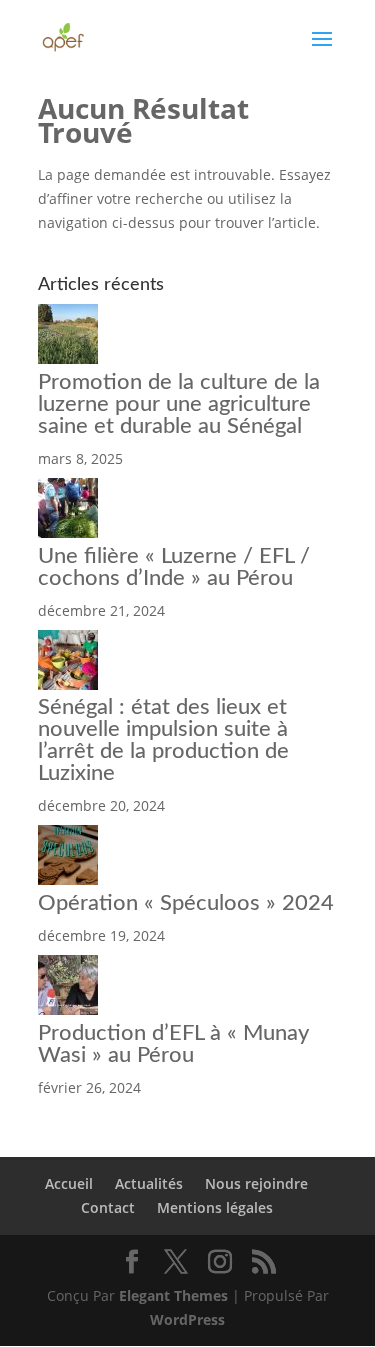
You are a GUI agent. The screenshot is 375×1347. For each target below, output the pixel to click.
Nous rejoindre (256, 1183)
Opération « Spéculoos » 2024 (186, 903)
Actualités (149, 1183)
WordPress (187, 1319)
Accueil (69, 1183)
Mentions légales (215, 1207)
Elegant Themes (173, 1295)
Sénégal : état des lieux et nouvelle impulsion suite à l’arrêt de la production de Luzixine (163, 740)
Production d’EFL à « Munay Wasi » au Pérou (173, 1044)
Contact (108, 1207)
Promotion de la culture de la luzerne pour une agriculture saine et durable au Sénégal (179, 404)
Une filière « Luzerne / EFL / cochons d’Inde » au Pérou (174, 567)
